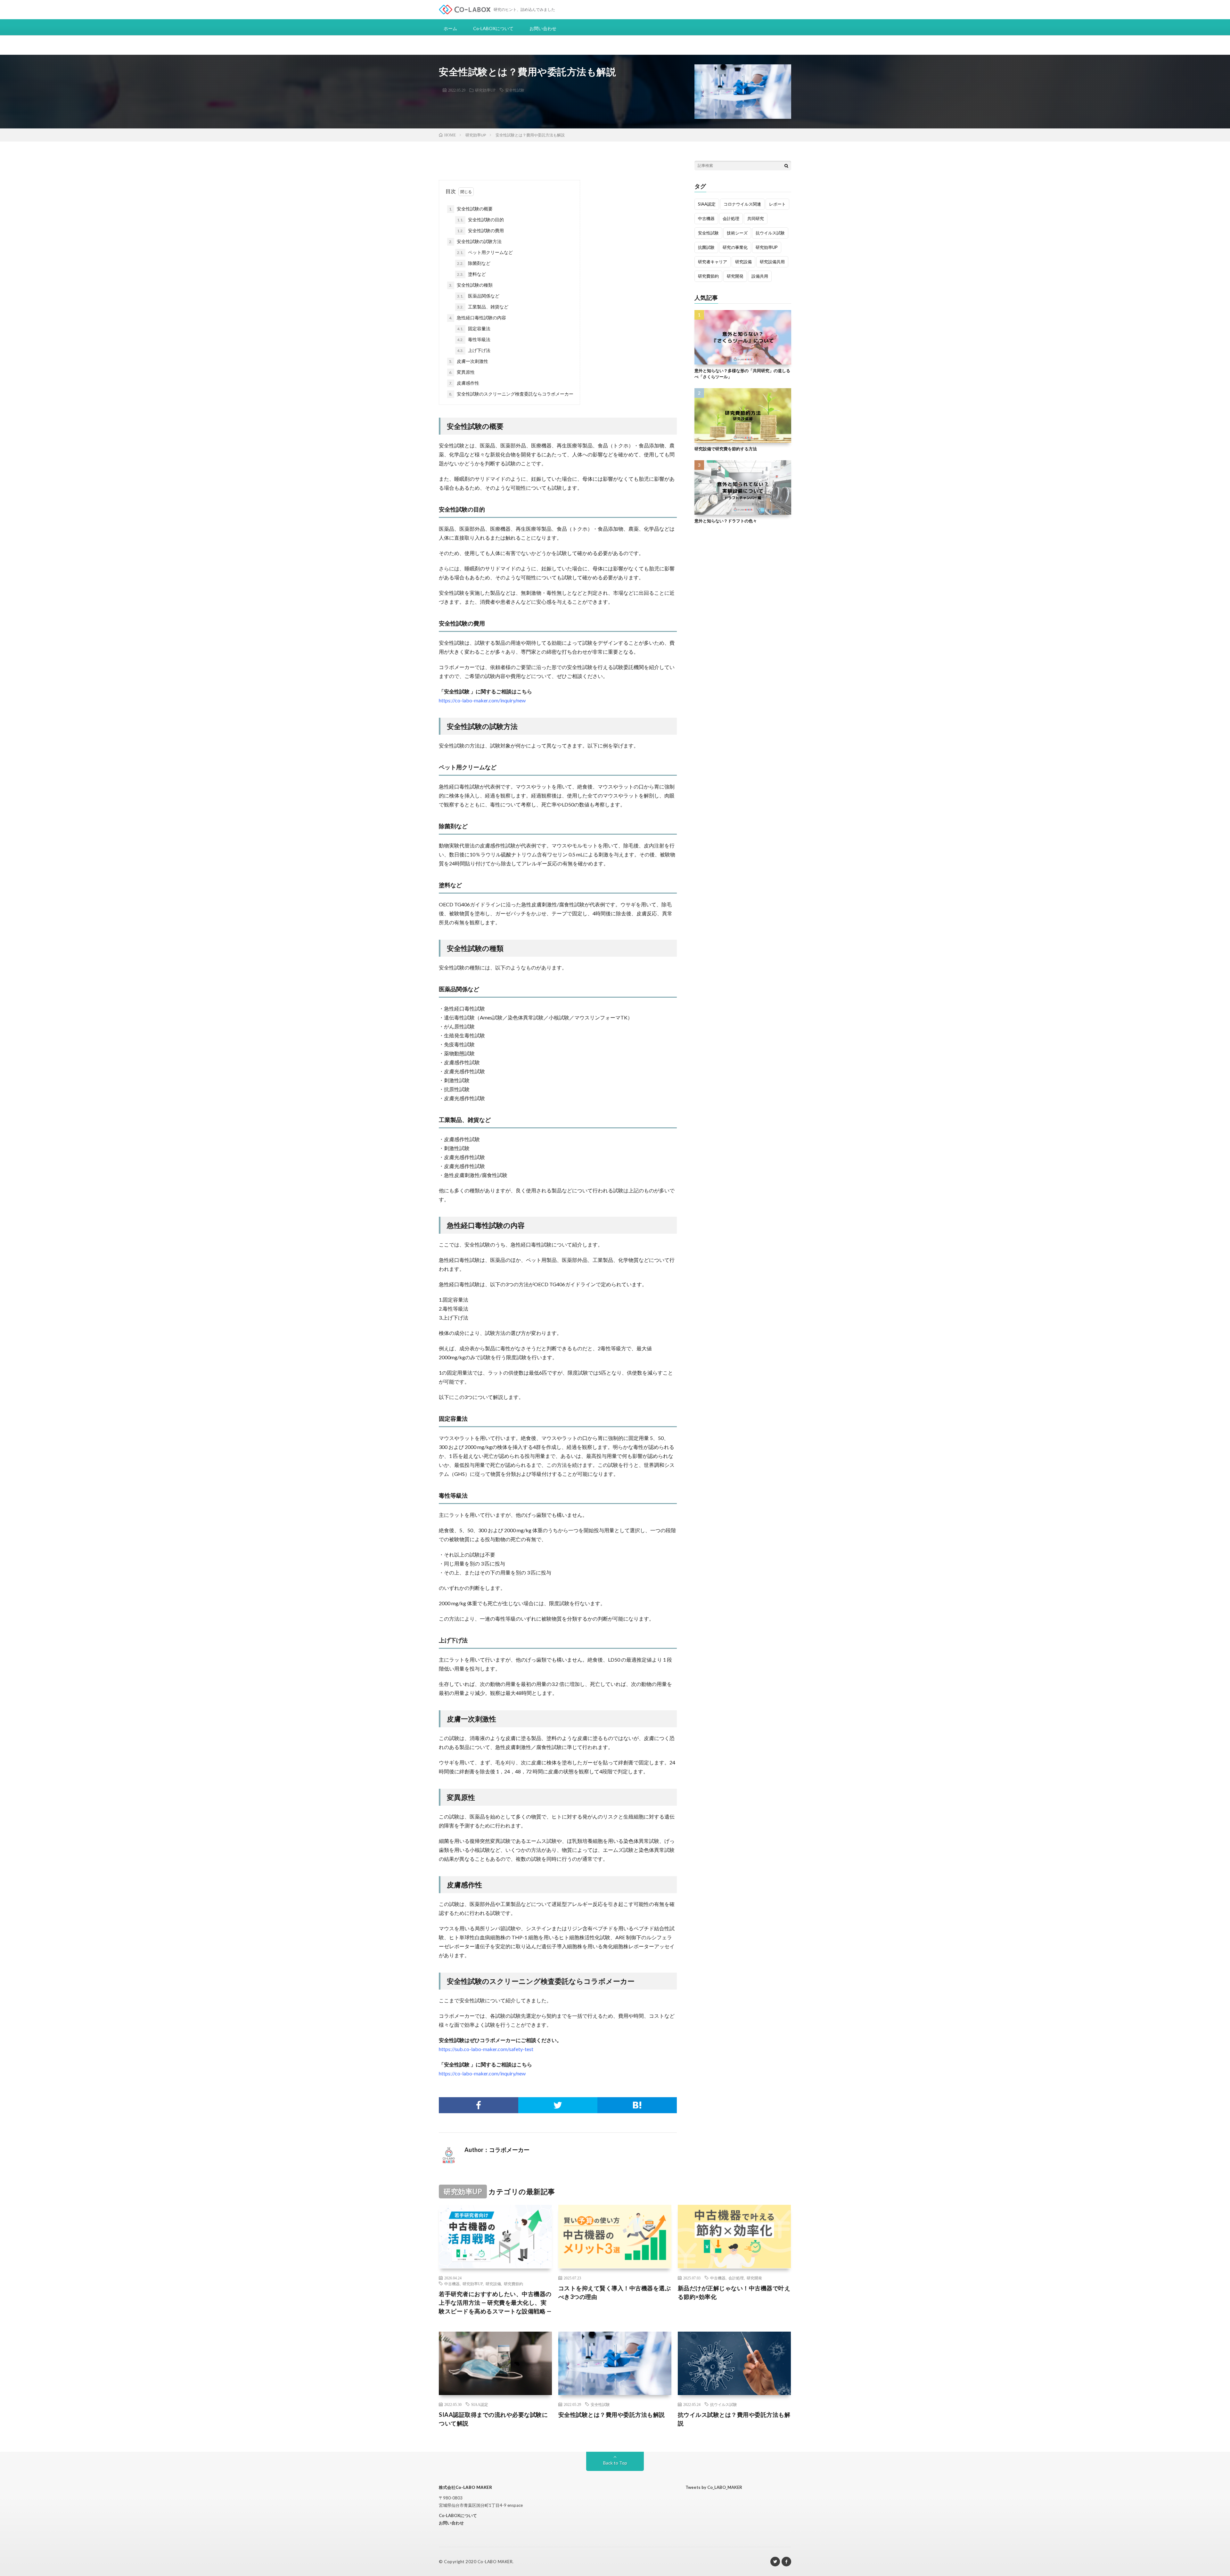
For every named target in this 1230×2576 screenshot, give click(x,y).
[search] (786, 166)
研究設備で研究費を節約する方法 (726, 449)
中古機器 (706, 218)
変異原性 (462, 372)
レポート (777, 204)
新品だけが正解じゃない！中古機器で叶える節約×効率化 (734, 2292)
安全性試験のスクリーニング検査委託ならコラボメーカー (511, 394)
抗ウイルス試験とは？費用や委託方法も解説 (734, 2419)
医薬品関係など (478, 296)
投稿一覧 (542, 2150)
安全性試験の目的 (480, 220)
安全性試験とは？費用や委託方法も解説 (612, 2415)
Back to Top (615, 2463)
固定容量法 (474, 328)
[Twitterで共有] (558, 2105)
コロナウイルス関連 (742, 204)
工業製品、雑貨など (483, 307)
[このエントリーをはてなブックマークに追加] (637, 2105)
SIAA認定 (707, 204)
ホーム (450, 28)
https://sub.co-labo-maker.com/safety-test (486, 2049)
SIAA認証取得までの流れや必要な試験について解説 (493, 2419)
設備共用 (760, 276)
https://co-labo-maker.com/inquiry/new (482, 700)
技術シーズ (737, 233)
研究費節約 (708, 276)
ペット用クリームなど (485, 252)
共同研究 (756, 218)
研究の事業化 (735, 247)
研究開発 (735, 276)
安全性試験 (515, 90)
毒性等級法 (474, 339)
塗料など (478, 274)
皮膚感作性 (464, 383)
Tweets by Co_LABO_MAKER (714, 2487)
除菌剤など (478, 263)
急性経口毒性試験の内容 (478, 318)
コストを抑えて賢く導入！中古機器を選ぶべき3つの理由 (615, 2292)
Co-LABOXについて (493, 28)
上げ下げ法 (474, 350)
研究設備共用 (772, 262)
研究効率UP (485, 90)
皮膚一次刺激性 (469, 361)
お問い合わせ (543, 28)
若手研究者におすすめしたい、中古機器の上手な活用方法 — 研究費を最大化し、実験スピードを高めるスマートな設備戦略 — (495, 2302)
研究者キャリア (713, 262)
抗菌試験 (706, 247)
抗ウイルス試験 (770, 233)
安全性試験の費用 (480, 230)
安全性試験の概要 (471, 209)
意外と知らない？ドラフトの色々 (726, 521)
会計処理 (731, 218)
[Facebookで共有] (479, 2105)
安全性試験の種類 (471, 285)
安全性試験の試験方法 (475, 241)
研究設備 (743, 262)
